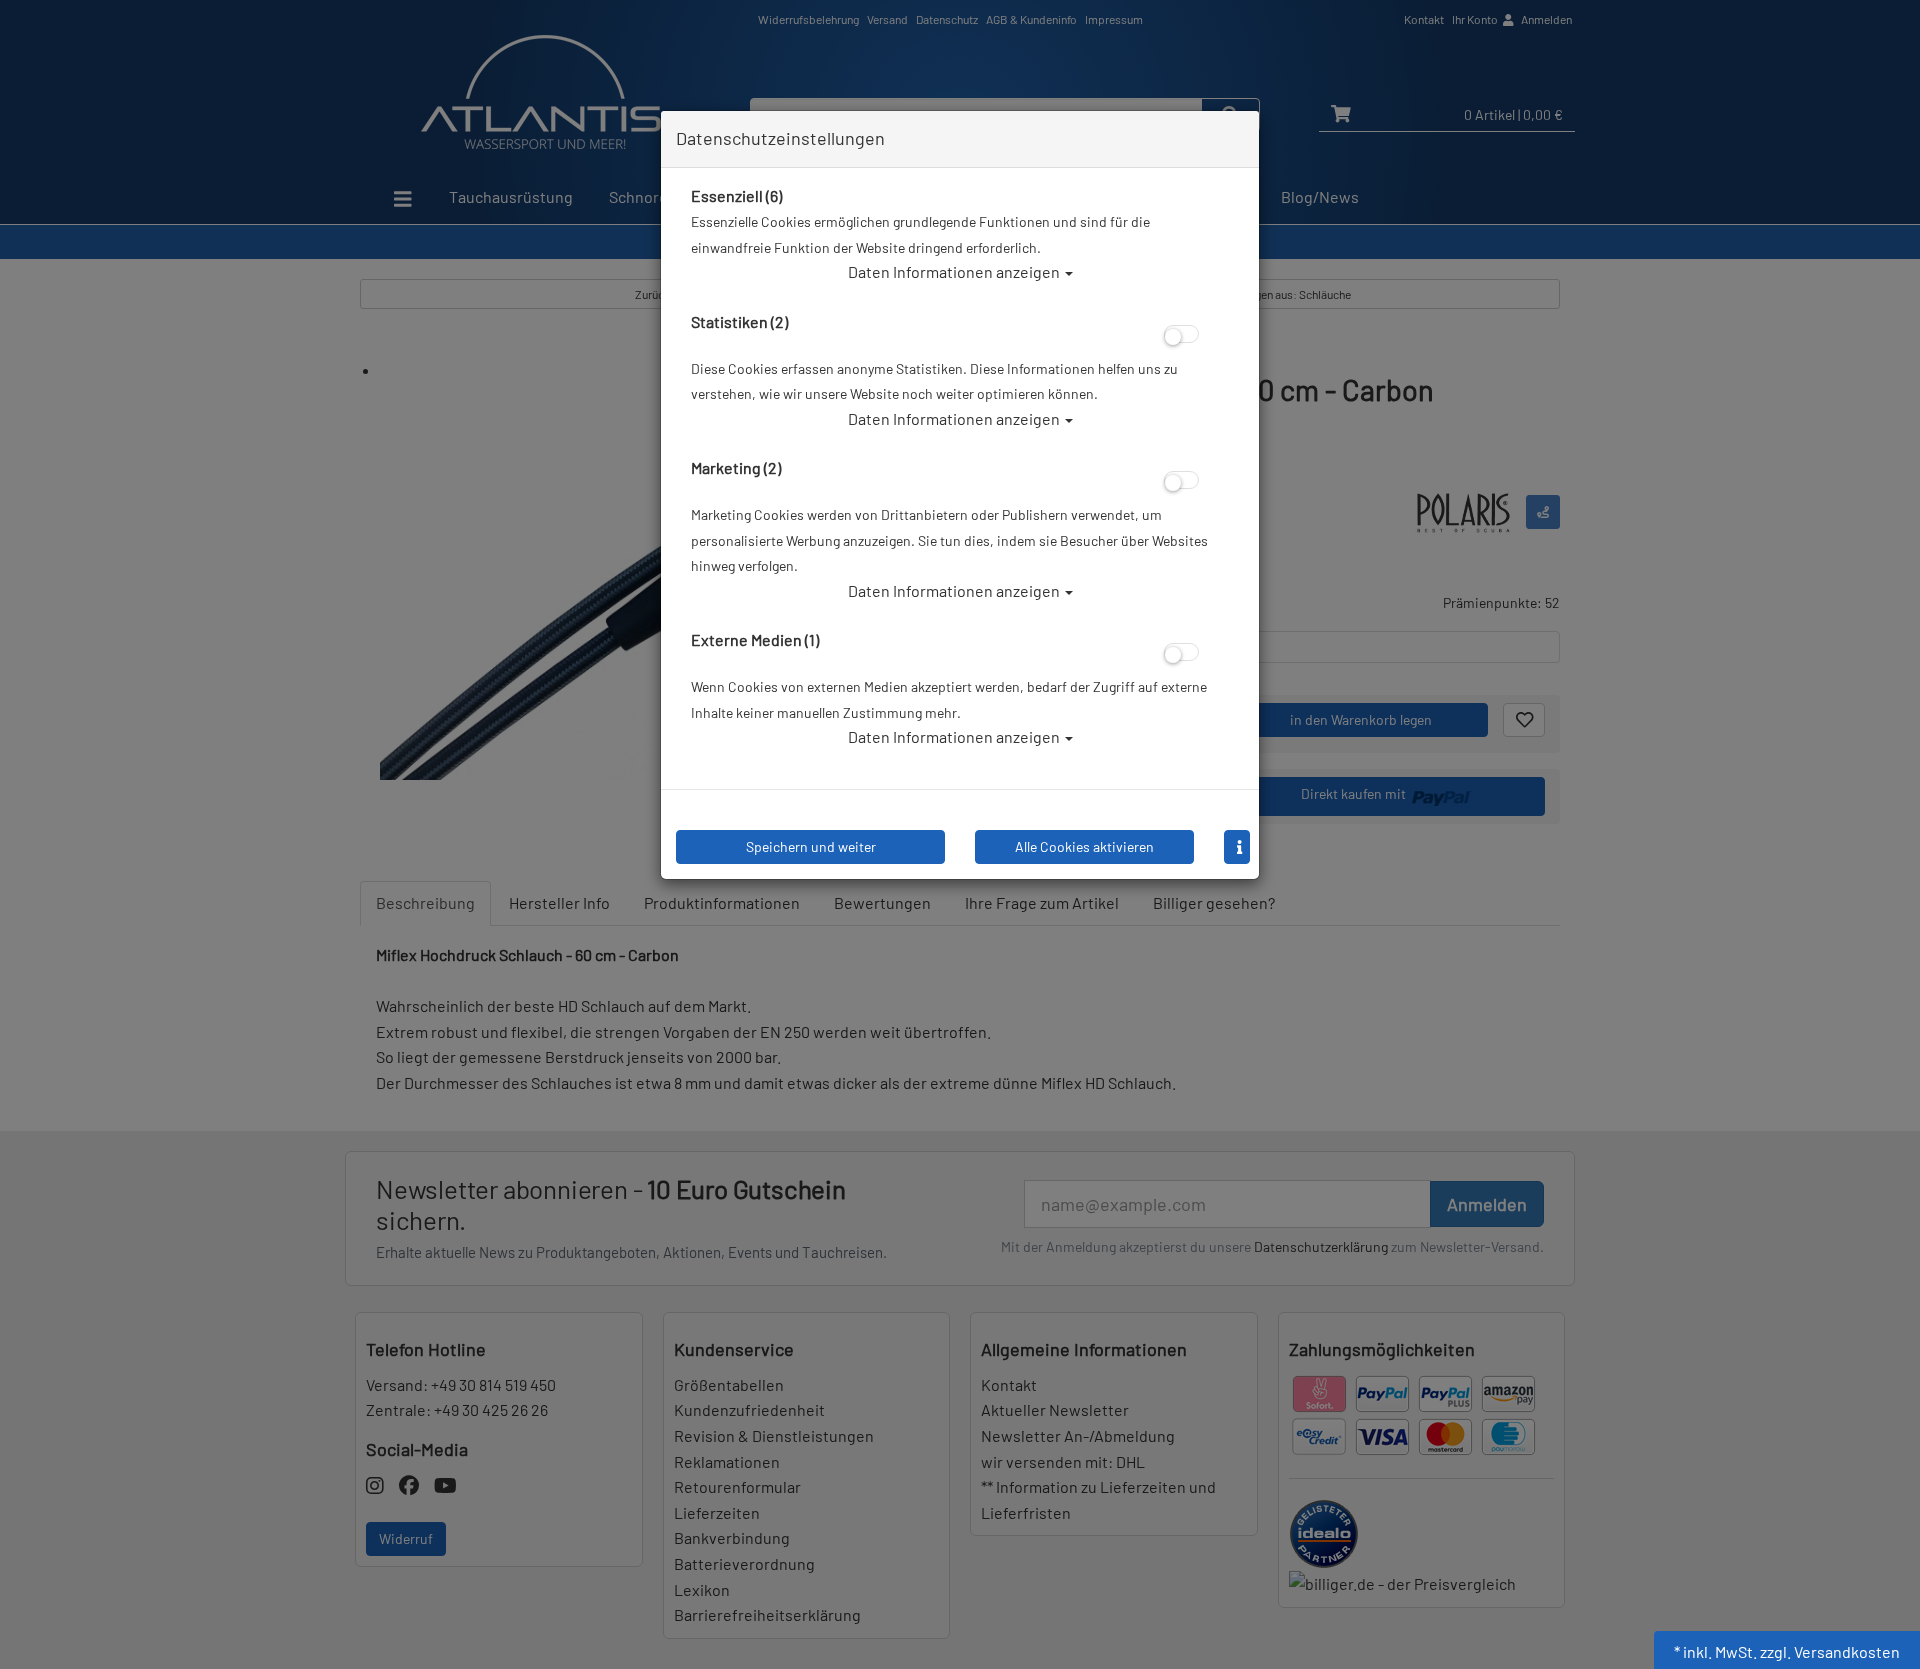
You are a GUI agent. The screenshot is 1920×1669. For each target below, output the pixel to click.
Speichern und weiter (811, 846)
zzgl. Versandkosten (1830, 1651)
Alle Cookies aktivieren (1084, 846)
